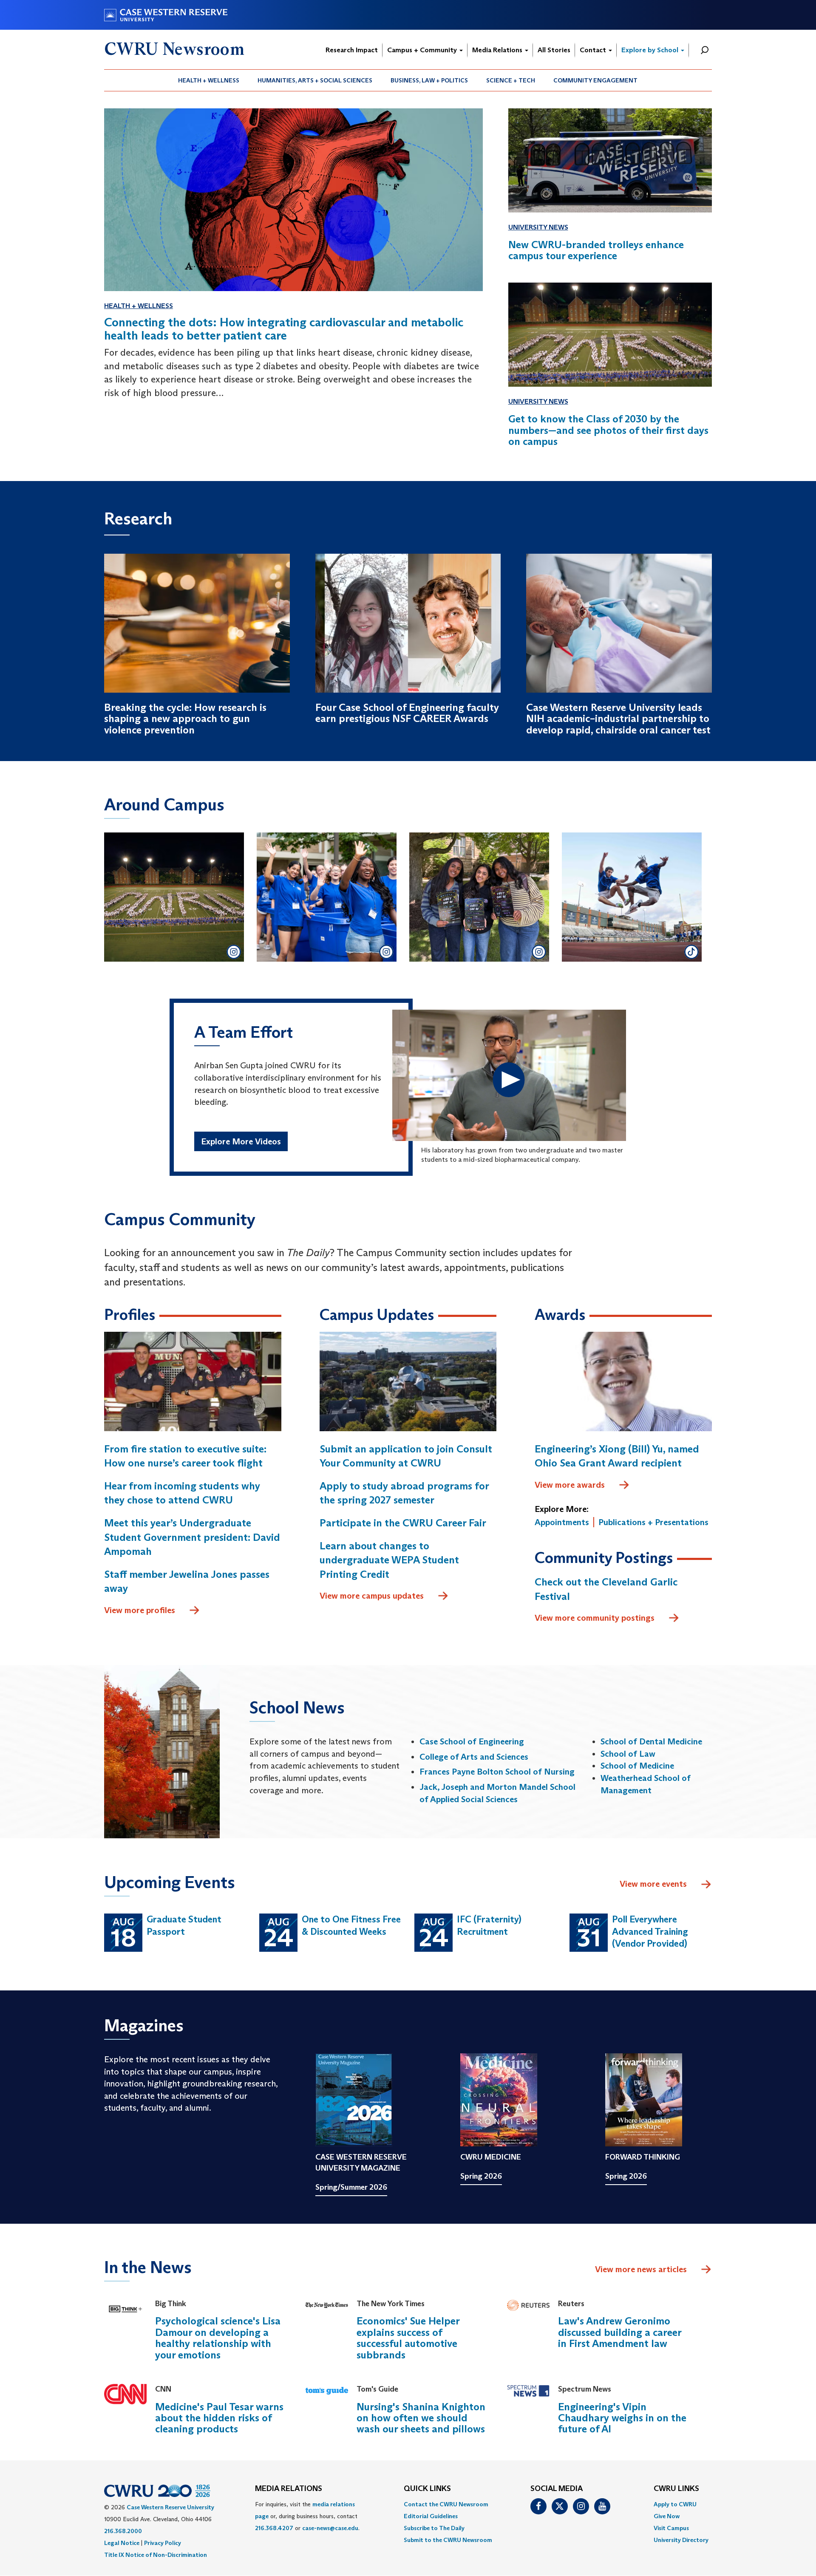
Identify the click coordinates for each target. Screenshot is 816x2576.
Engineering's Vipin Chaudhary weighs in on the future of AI (622, 2418)
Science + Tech (511, 80)
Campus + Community (423, 50)
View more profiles (140, 1610)
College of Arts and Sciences (474, 1757)
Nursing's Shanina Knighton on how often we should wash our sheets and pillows (421, 2418)
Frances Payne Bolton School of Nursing (497, 1772)
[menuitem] (209, 80)
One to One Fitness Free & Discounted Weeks (351, 1925)
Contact (594, 50)
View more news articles (641, 2269)
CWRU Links (676, 2489)
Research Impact (352, 50)
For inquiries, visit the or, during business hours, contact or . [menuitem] (307, 2516)
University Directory (681, 2540)
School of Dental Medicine (651, 1741)
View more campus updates (372, 1596)
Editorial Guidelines (431, 2516)
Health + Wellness (209, 80)
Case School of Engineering (472, 1741)
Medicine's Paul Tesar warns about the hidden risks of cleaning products (219, 2418)
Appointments (562, 1522)
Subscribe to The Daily (434, 2528)
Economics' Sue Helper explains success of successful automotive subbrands (408, 2338)
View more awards (570, 1485)
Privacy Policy (163, 2543)
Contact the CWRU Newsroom (446, 2504)
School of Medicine (637, 1766)
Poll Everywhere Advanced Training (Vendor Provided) (650, 1931)
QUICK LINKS (427, 2489)
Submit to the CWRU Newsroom (448, 2540)
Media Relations (498, 50)
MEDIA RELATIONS (289, 2489)
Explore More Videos (241, 1141)
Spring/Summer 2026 (351, 2187)
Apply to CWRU (675, 2504)
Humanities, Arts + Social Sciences (315, 80)
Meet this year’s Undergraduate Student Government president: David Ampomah (192, 1537)
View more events (653, 1884)
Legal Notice (122, 2543)
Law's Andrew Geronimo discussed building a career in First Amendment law (620, 2332)
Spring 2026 (481, 2176)
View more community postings (595, 1618)
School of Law (628, 1754)
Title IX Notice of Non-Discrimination (156, 2555)
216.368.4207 (274, 2528)
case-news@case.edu (330, 2528)
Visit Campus (671, 2528)
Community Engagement (595, 80)
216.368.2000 (123, 2531)
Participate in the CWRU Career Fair (403, 1523)
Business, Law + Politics (429, 80)
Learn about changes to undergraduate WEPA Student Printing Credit (389, 1560)
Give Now (667, 2516)
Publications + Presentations (653, 1522)
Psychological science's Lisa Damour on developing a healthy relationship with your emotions (218, 2338)
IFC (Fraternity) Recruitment (489, 1925)
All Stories (554, 50)
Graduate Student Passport (184, 1925)
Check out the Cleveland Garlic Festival (606, 1589)
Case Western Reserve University (170, 2507)
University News (538, 227)
